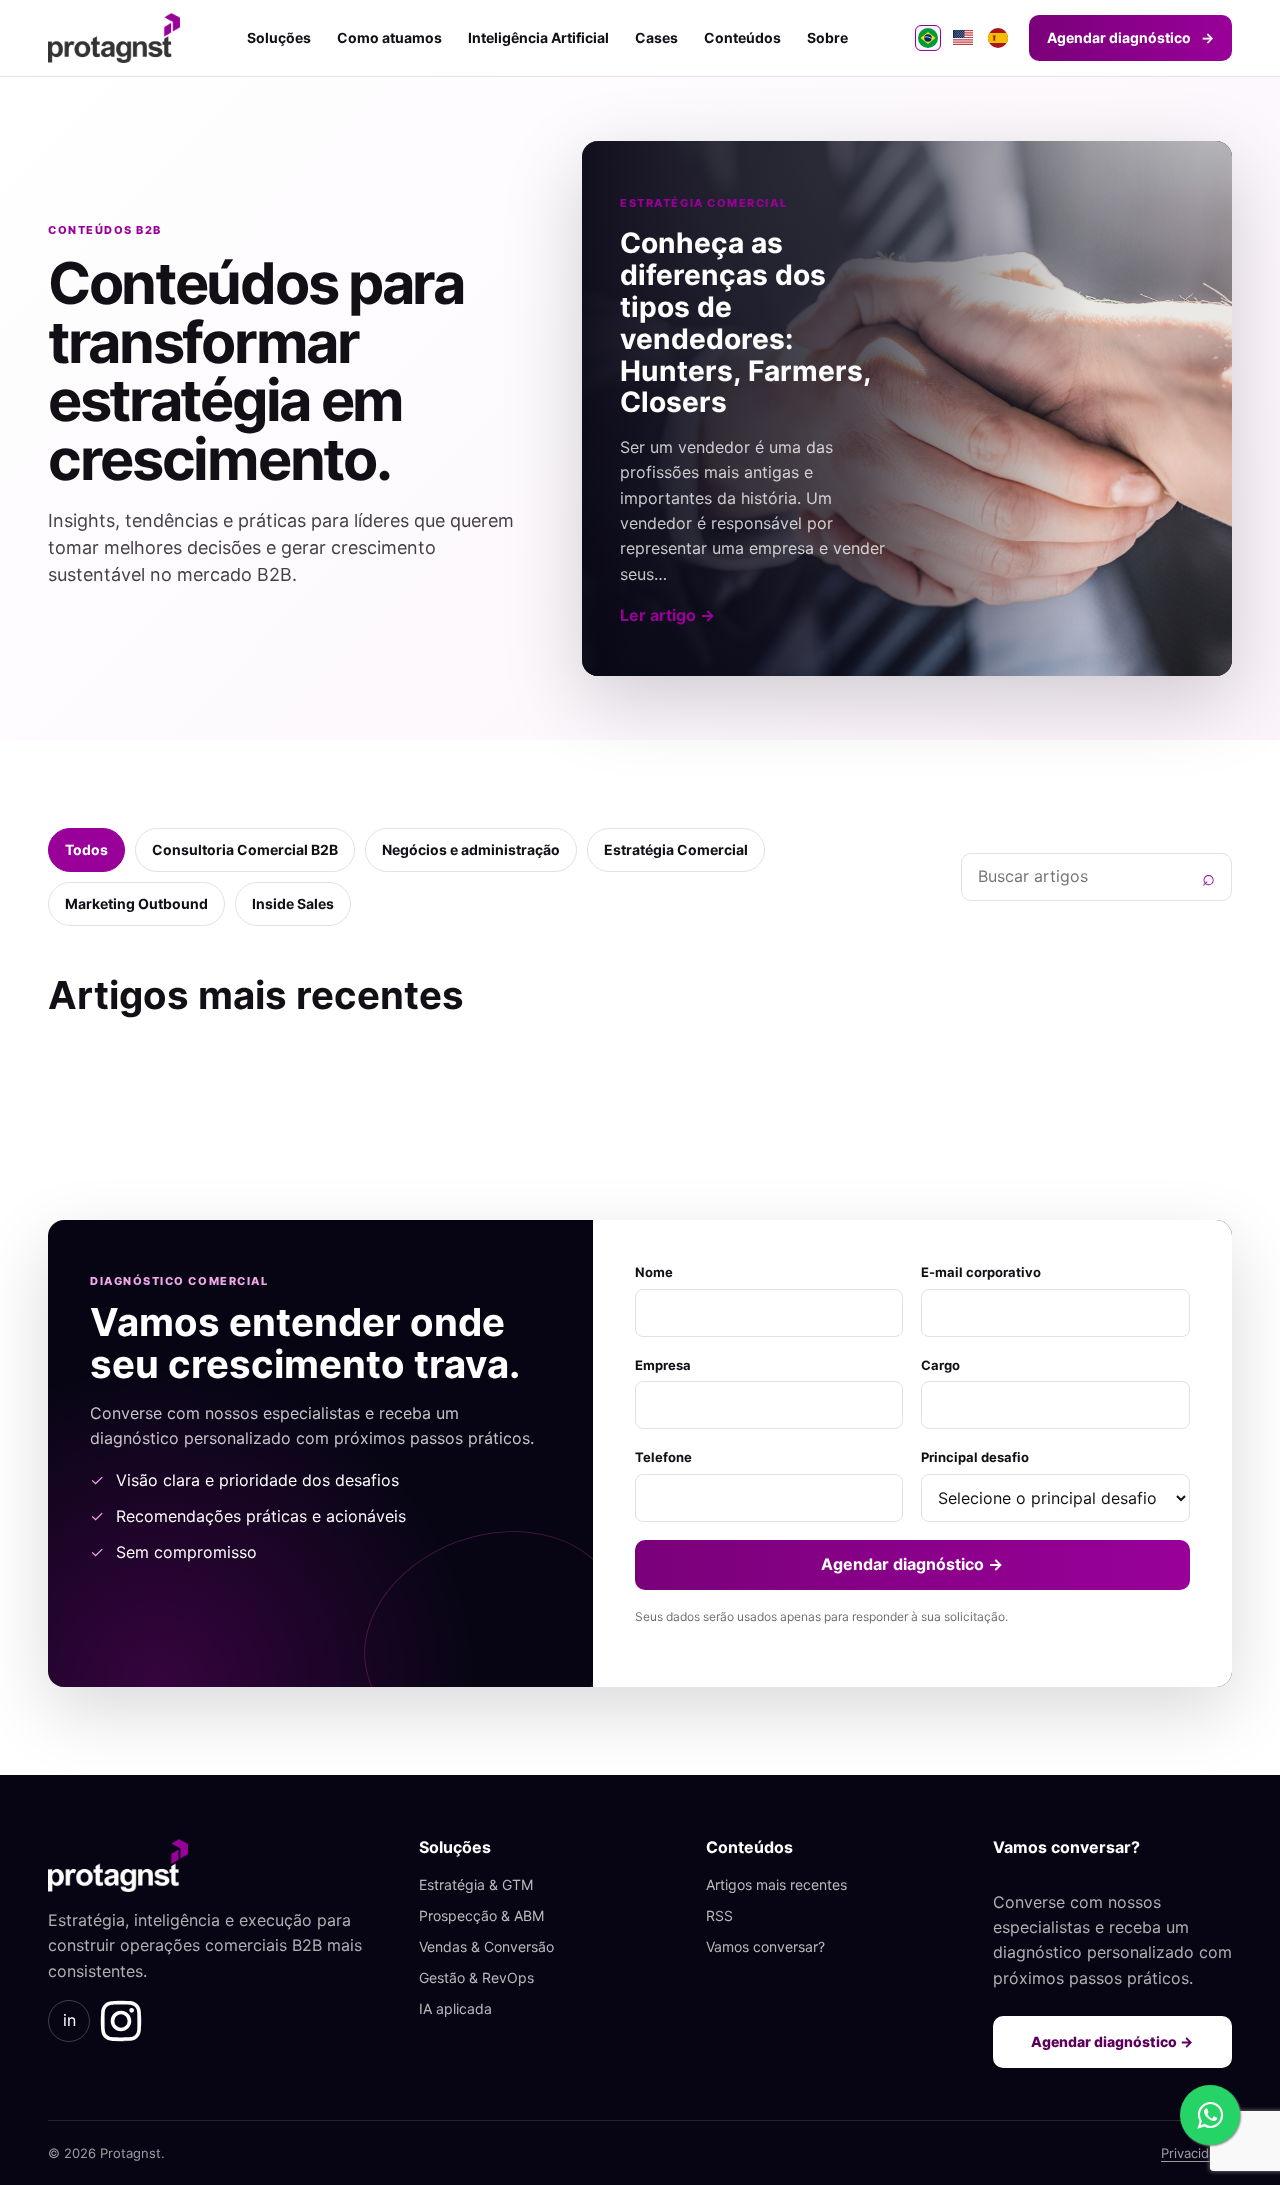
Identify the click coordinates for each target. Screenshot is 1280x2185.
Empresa (663, 1365)
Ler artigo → (667, 615)
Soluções (279, 37)
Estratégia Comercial (676, 849)
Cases (656, 37)
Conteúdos (742, 37)
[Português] (928, 38)
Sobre (827, 37)
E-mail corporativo (981, 1272)
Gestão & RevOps (476, 1977)
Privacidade (1196, 2153)
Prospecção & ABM (481, 1915)
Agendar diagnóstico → (912, 1564)
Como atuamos (389, 37)
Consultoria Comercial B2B (245, 849)
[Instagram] (121, 2021)
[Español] (998, 38)
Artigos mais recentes (776, 1884)
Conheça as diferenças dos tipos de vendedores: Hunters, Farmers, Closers (745, 322)
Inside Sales (293, 903)
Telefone (663, 1457)
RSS (719, 1915)
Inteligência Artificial (538, 37)
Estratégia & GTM (476, 1884)
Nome (654, 1272)
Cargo (940, 1365)
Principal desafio (975, 1457)
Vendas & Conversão (486, 1946)
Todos (86, 849)
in (69, 2020)
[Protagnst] (114, 38)
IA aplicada (455, 2008)
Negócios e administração (471, 849)
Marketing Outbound (136, 903)
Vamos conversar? (765, 1946)
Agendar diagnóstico (1130, 37)
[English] (963, 38)
